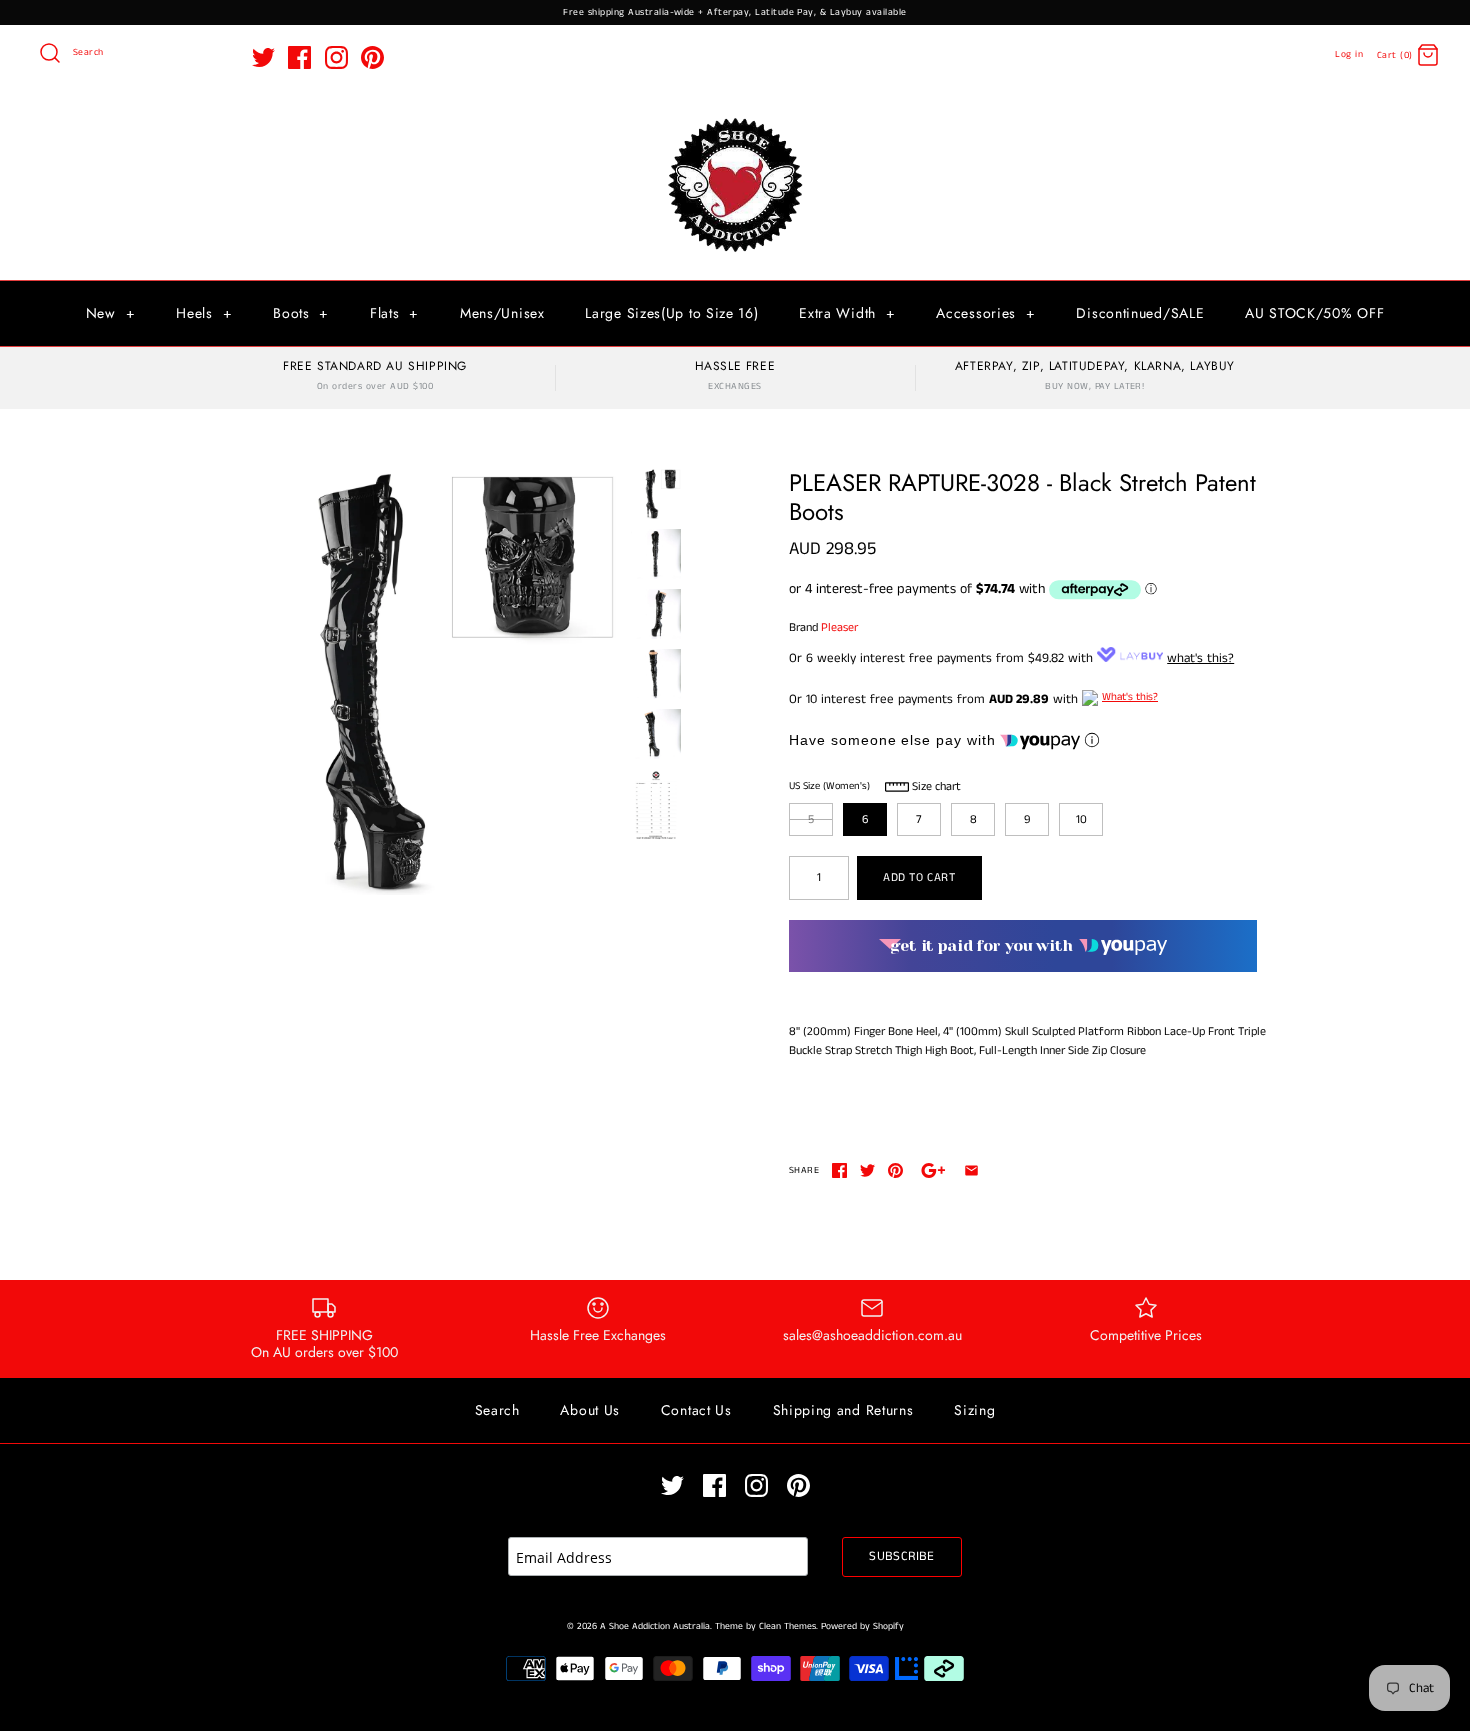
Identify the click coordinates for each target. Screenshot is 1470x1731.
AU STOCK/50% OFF (1314, 313)
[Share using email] (971, 1170)
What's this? (1130, 697)
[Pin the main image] (895, 1170)
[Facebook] (299, 57)
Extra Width (847, 313)
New (111, 313)
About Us (590, 1410)
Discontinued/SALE (1140, 313)
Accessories (985, 313)
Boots (301, 313)
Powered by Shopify (862, 1626)
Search (497, 1410)
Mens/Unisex (502, 313)
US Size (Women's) (829, 786)
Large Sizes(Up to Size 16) (671, 313)
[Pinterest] (372, 57)
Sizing (974, 1410)
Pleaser (839, 627)
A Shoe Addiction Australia (655, 1626)
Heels (204, 313)
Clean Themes (787, 1626)
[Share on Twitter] (867, 1170)
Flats (394, 313)
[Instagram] (336, 57)
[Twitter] (263, 57)
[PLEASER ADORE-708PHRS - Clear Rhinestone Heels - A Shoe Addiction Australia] (656, 805)
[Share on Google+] (933, 1170)
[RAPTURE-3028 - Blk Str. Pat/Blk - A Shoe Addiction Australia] (408, 682)
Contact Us (696, 1410)
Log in (1349, 54)
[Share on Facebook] (839, 1170)
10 (1081, 819)
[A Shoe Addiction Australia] (735, 119)
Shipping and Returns (843, 1410)
